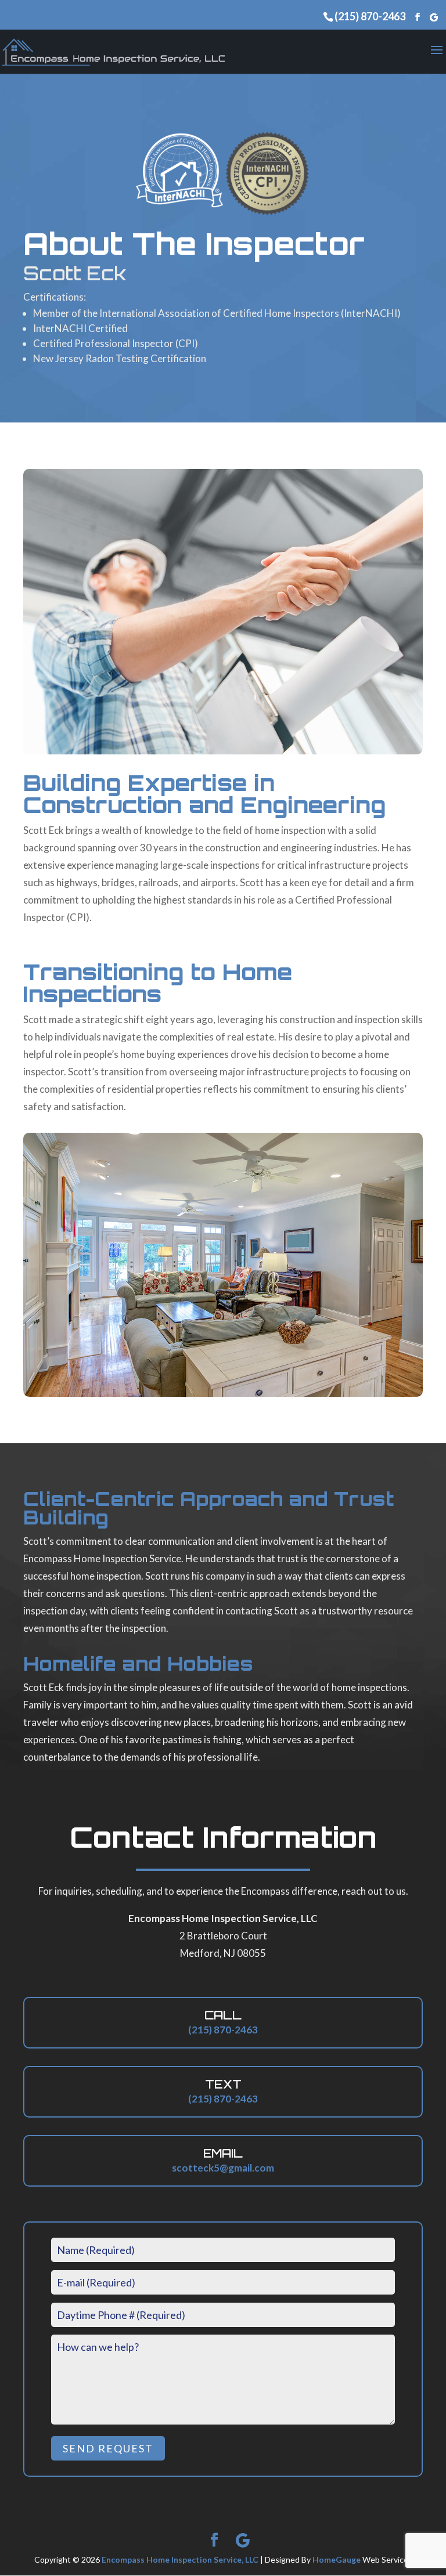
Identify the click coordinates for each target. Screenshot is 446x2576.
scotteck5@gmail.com (223, 2168)
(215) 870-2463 (370, 16)
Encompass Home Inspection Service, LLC (180, 2559)
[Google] (434, 17)
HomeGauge (337, 2559)
